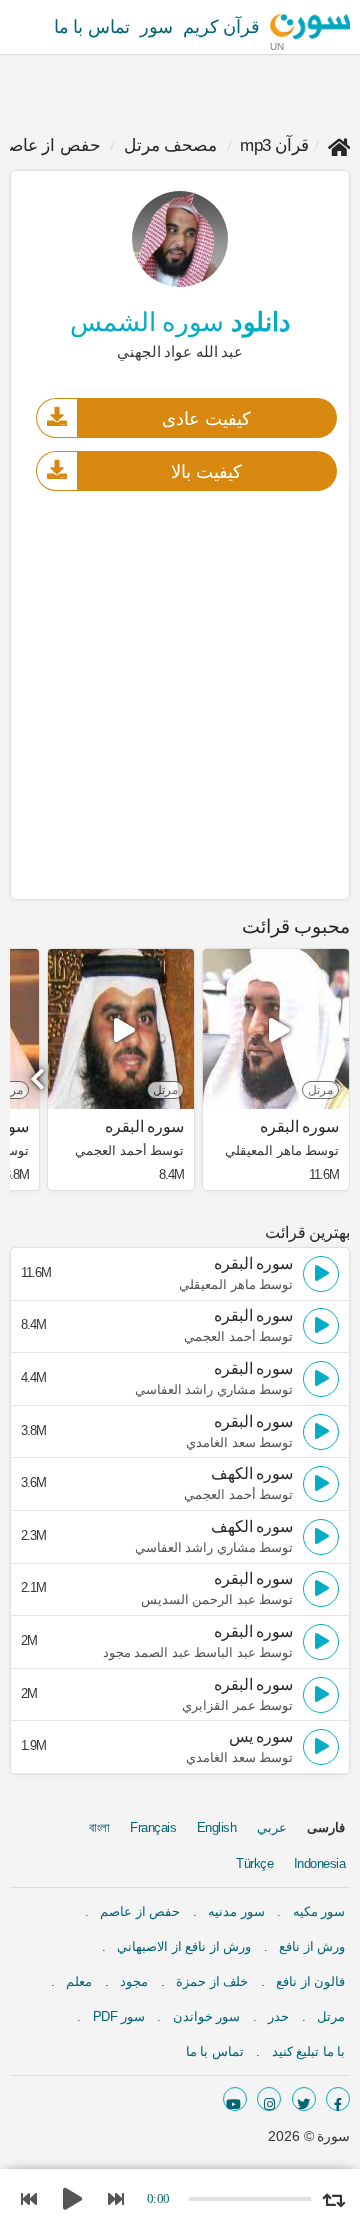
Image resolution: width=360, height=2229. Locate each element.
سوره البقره (299, 1127)
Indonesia (320, 1863)
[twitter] (304, 2099)
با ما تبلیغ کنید (309, 2051)
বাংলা (99, 1827)
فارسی (326, 1827)
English (217, 1827)
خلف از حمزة (212, 1981)
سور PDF (119, 2016)
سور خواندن (207, 2016)
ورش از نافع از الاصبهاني (184, 1946)
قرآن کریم (222, 27)
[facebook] (338, 2099)
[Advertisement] (180, 694)
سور (156, 27)
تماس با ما (92, 27)
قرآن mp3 (274, 145)
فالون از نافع (310, 1981)
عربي (272, 1827)
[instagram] (269, 2099)
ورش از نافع (312, 1946)
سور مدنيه (236, 1911)
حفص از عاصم (140, 1911)
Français (153, 1827)
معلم (79, 1981)
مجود (134, 1981)
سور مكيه (319, 1911)
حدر (278, 2016)
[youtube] (235, 2099)
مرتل (331, 2016)
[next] (40, 1072)
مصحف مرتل (171, 145)
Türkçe (254, 1863)
